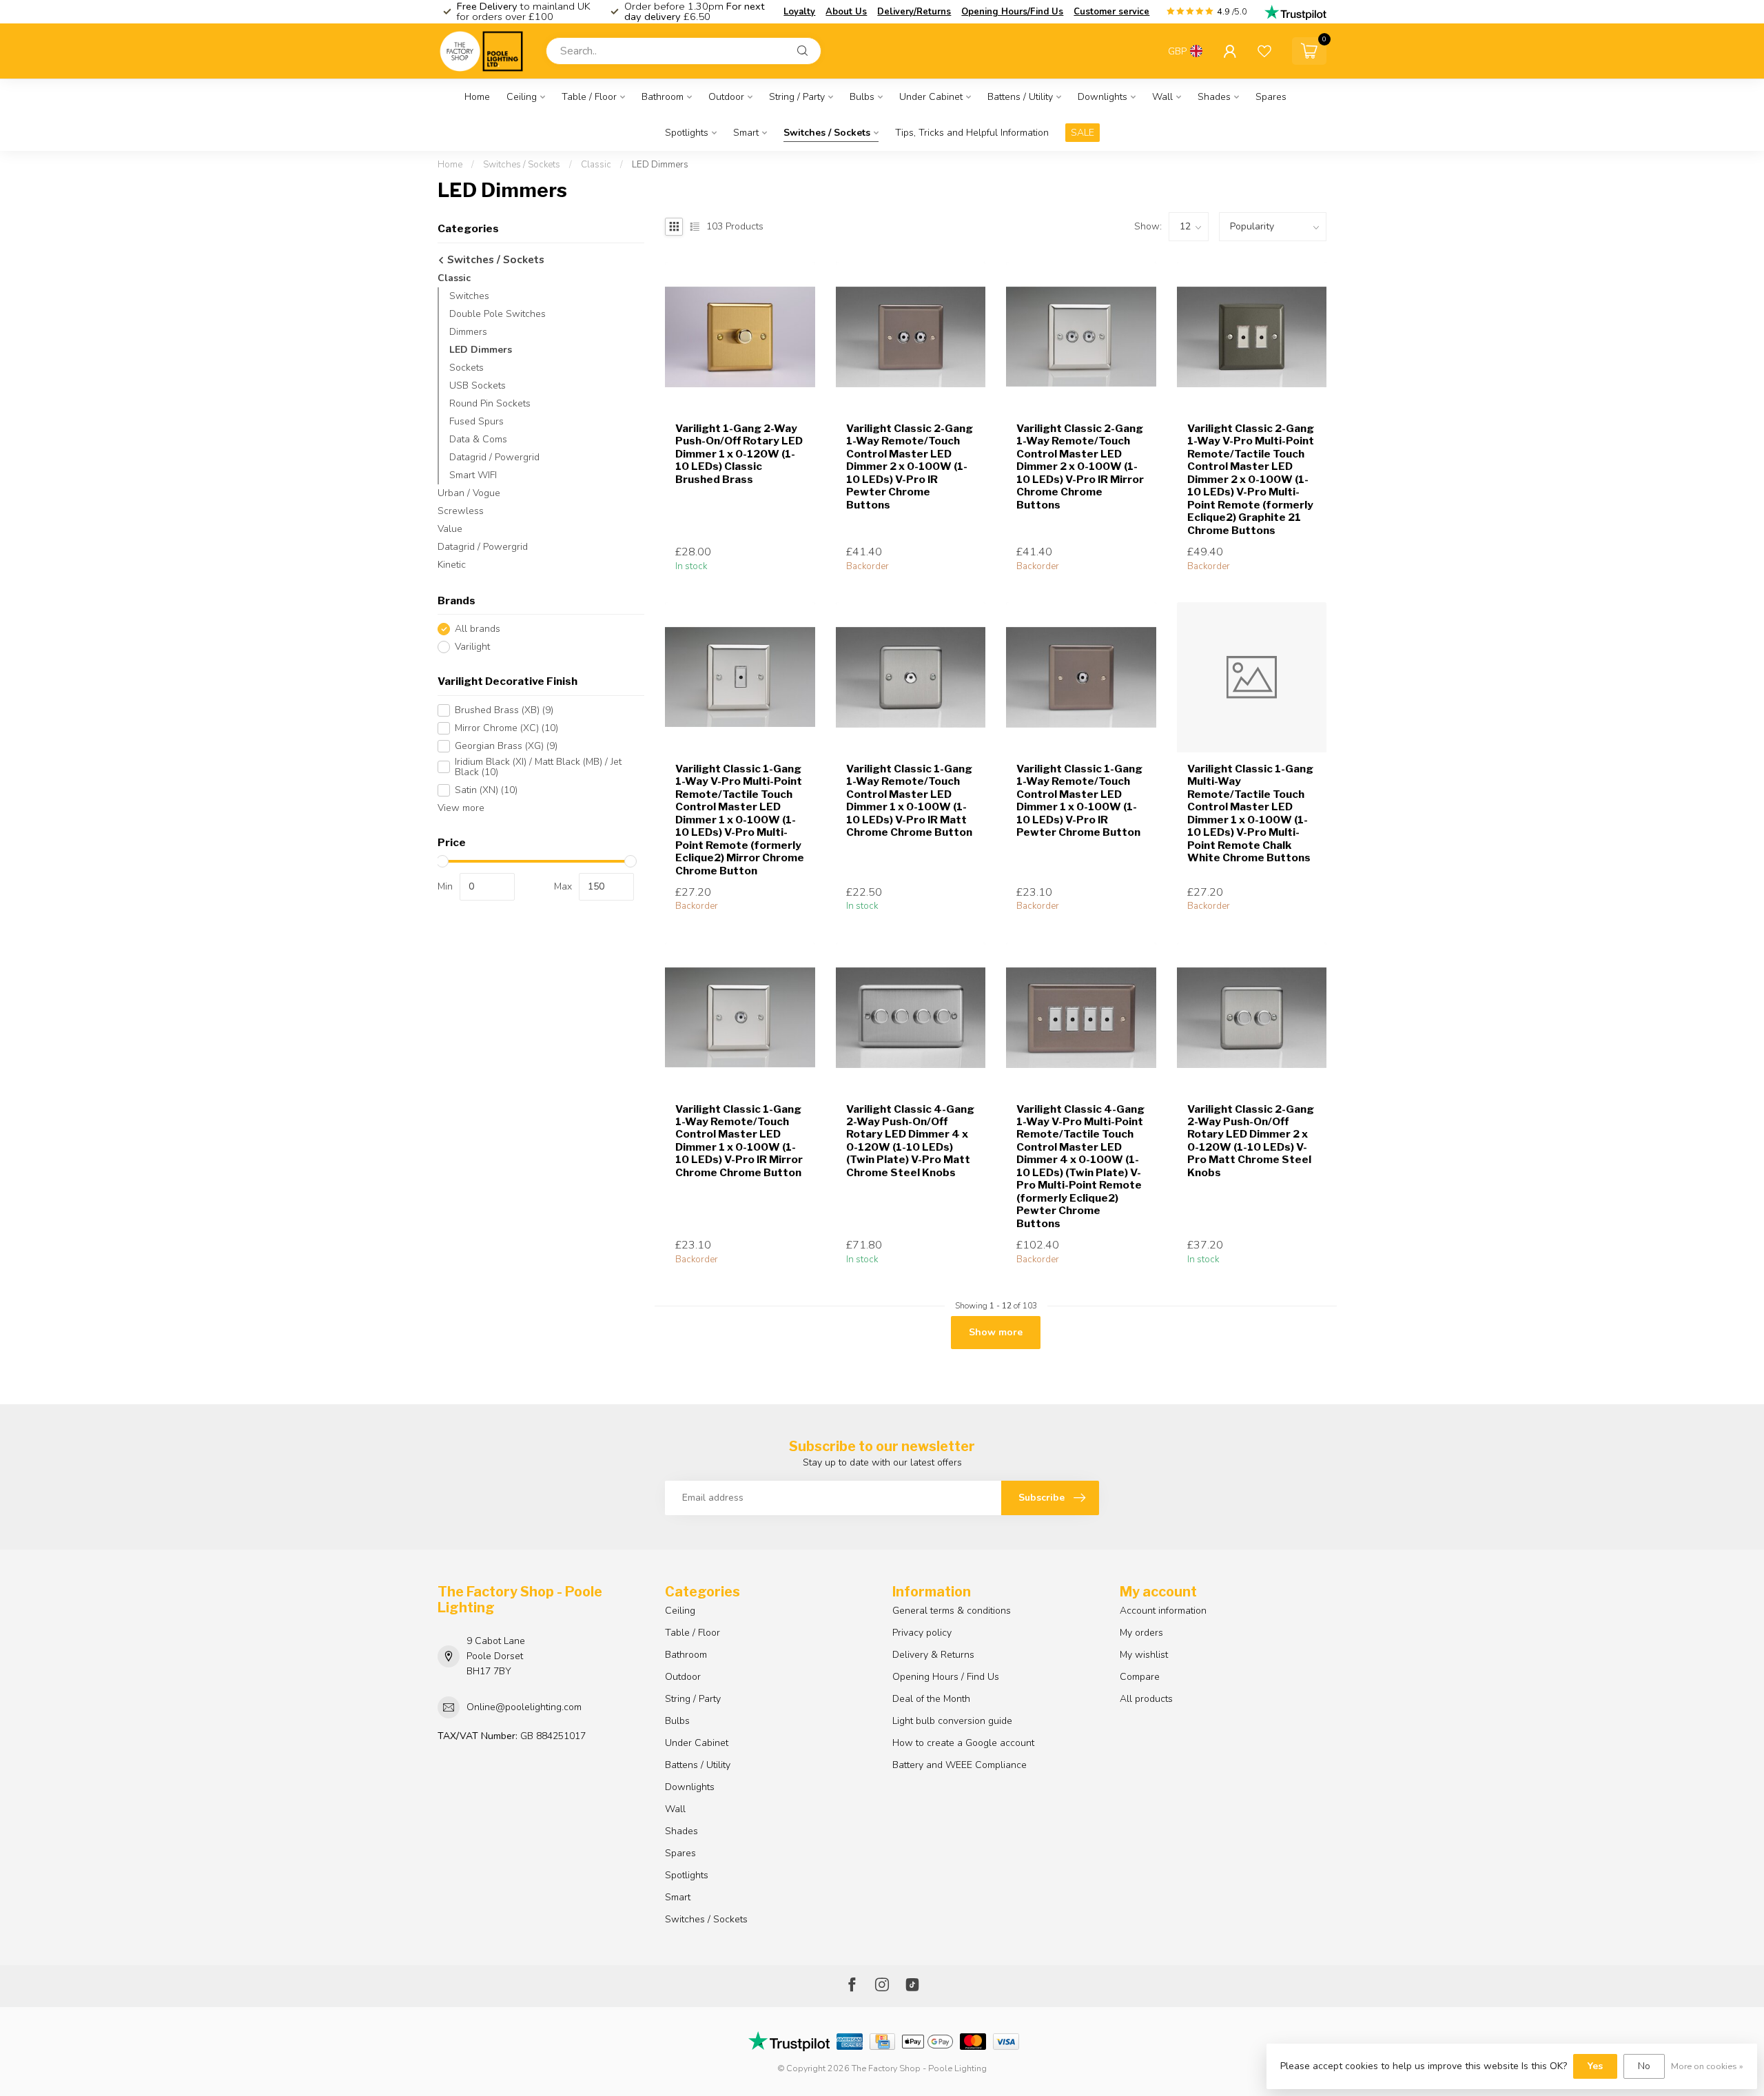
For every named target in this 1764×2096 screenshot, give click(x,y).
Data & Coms (478, 439)
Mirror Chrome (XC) (506, 728)
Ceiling (522, 97)
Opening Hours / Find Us (946, 1677)
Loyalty (799, 12)
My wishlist (1144, 1655)
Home (477, 97)
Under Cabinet (931, 97)
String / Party (797, 97)
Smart (746, 133)
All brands (478, 629)
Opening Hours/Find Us (1012, 12)
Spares (1271, 97)
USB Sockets (478, 386)
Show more (996, 1332)
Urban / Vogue (469, 493)
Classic (596, 165)
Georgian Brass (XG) (506, 746)
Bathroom (663, 97)
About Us (846, 12)
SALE (1083, 133)
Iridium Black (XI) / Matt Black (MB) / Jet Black (538, 767)
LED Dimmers (660, 165)
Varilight (472, 647)
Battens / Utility (1020, 97)
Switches (469, 296)
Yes (1595, 2066)
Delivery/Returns (914, 12)
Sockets (466, 368)
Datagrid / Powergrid (494, 457)
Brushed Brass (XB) (504, 710)
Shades (1214, 97)
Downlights (1102, 97)
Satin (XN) (486, 790)
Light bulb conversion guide (952, 1721)
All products (1146, 1699)
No (1644, 2066)
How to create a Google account (963, 1743)
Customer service (1111, 12)
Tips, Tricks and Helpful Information (972, 133)
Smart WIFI (473, 475)
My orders (1141, 1633)
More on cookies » (1707, 2066)
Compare (1140, 1677)
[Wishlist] (1264, 51)
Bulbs (862, 97)
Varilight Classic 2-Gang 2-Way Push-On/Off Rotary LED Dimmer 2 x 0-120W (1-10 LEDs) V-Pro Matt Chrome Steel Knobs (1251, 1141)
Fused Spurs (476, 421)
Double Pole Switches (498, 314)
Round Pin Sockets (490, 403)
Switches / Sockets (827, 133)
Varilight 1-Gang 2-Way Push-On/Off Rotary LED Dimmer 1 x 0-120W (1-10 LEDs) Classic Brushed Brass (739, 454)
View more (461, 808)
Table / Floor (589, 97)
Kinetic (452, 565)
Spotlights (687, 133)
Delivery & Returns (933, 1655)
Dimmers (468, 332)
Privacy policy (922, 1633)
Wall (1162, 97)
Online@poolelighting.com (524, 1707)
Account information (1163, 1611)
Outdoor (726, 97)
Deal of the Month (931, 1699)
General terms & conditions (952, 1611)
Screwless (461, 511)
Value (450, 529)
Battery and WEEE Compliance (960, 1765)
